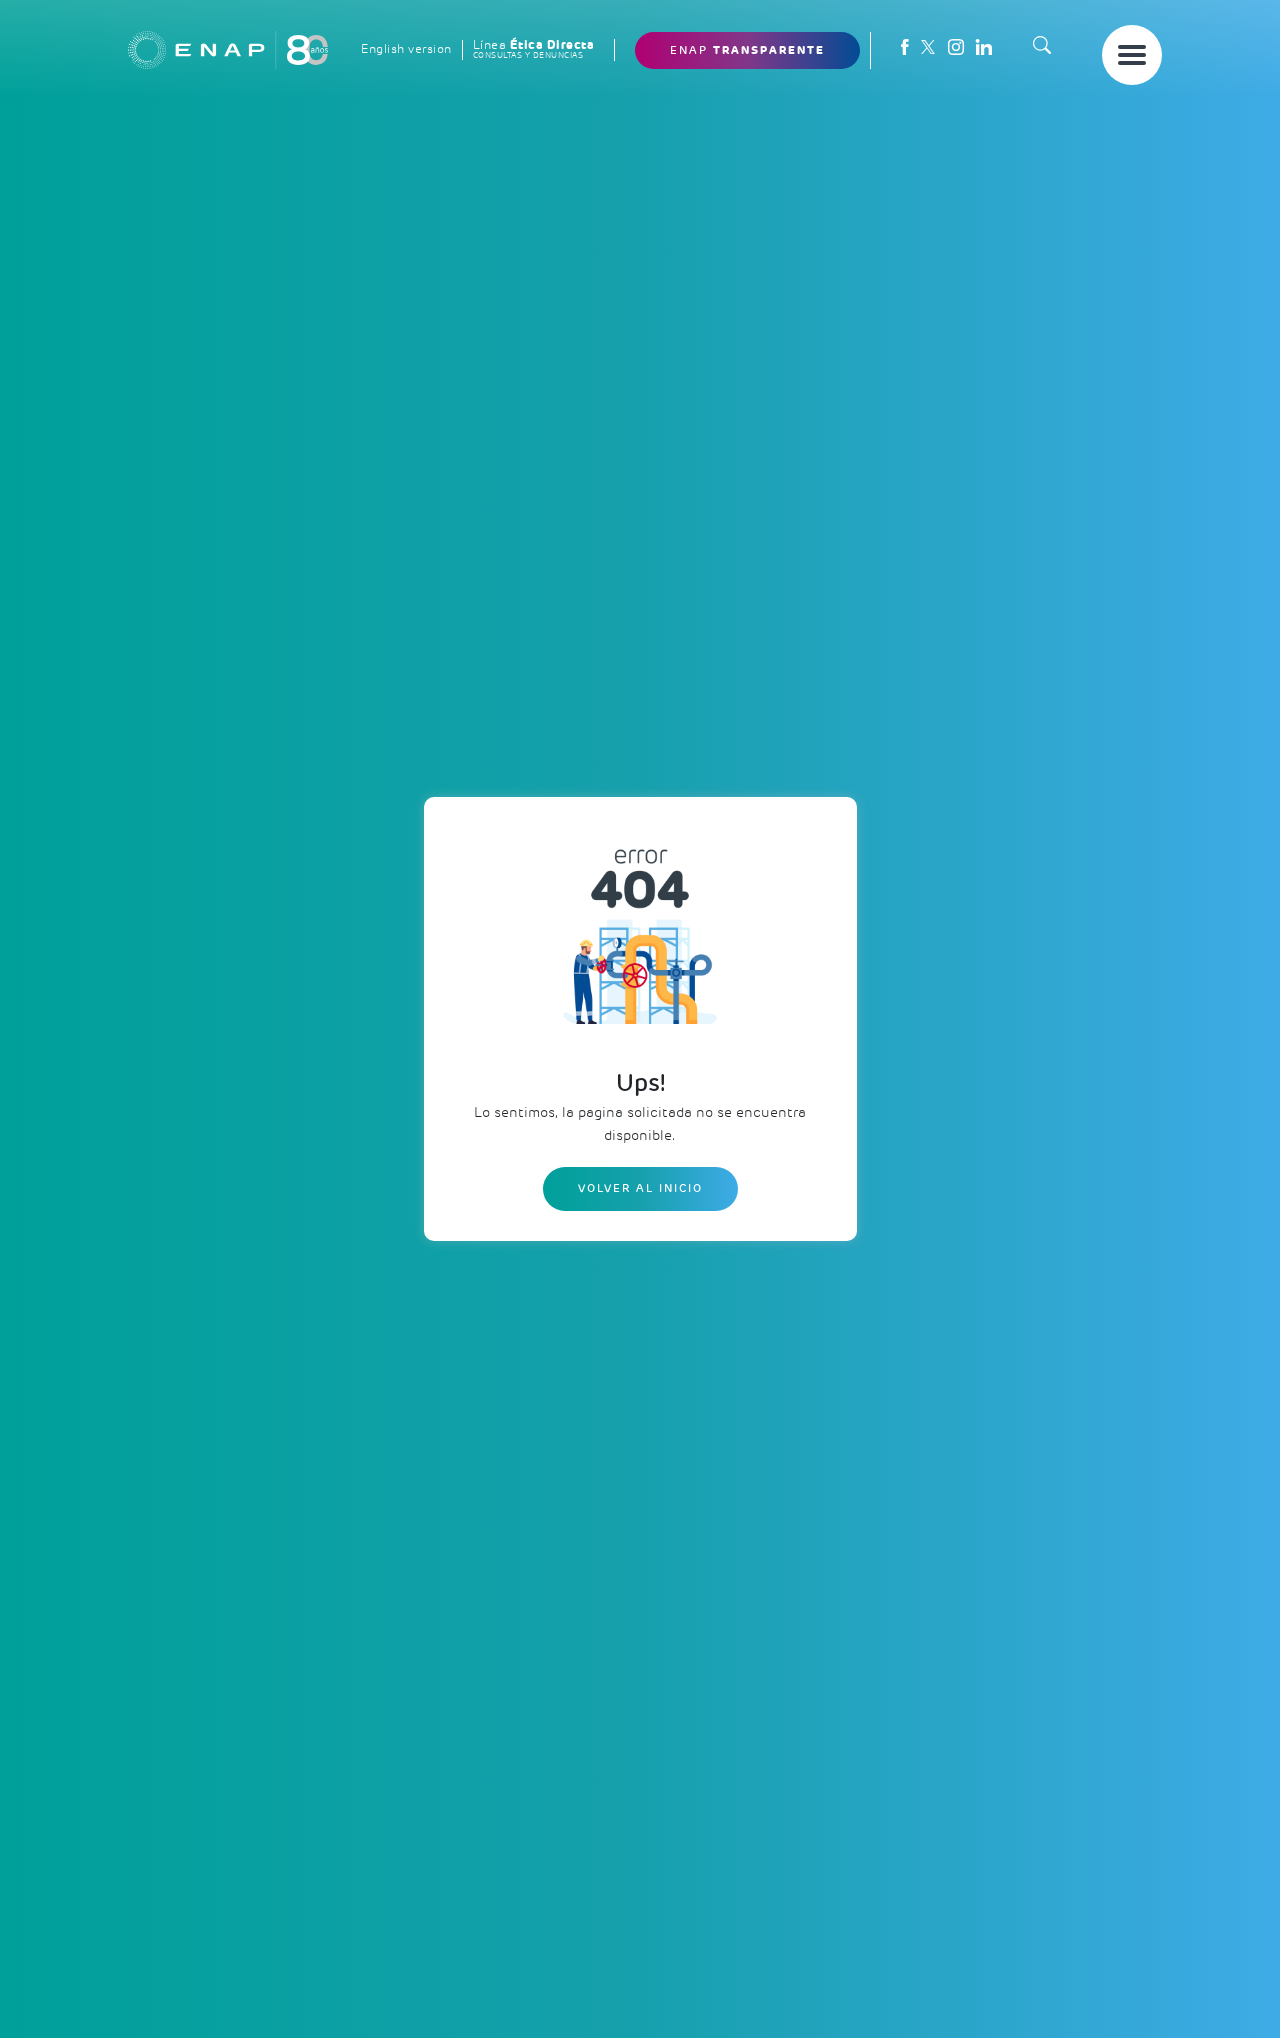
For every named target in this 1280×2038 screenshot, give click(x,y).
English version (406, 49)
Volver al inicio (640, 1188)
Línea (534, 49)
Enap (747, 50)
